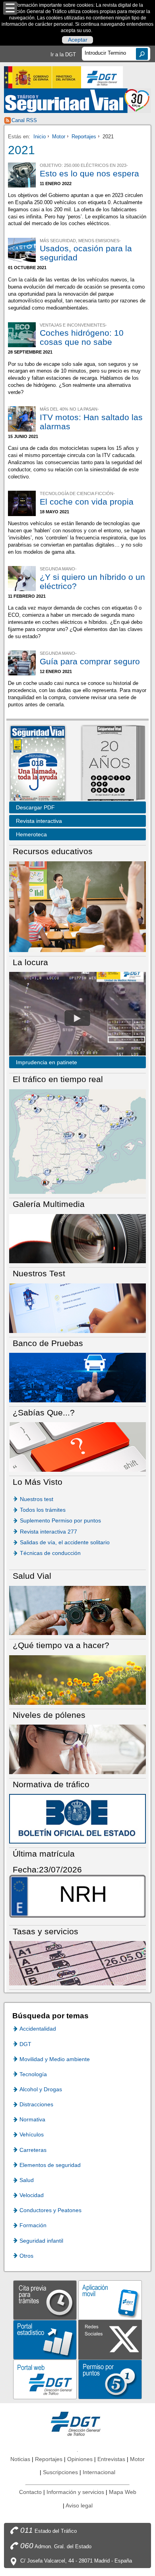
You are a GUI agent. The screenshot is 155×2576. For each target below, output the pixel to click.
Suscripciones (60, 2472)
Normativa (32, 2119)
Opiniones (80, 2459)
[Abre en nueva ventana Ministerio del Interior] (43, 77)
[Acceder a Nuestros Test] (77, 1307)
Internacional (99, 2472)
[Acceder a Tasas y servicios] (77, 1963)
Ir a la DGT (63, 55)
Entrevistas (111, 2459)
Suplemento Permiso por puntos (60, 1520)
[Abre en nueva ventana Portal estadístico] (45, 2339)
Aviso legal (79, 2505)
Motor (59, 137)
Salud (27, 2180)
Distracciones (36, 2104)
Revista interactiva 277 (48, 1532)
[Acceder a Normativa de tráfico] (77, 1818)
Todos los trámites (43, 1510)
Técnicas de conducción (50, 1553)
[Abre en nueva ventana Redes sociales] (110, 2339)
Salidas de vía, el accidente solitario (65, 1542)
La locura (77, 1018)
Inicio (40, 137)
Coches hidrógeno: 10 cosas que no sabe (82, 337)
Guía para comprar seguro (90, 661)
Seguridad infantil (41, 2241)
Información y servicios (75, 2492)
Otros (26, 2256)
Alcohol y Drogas (41, 2089)
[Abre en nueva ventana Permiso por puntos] (110, 2379)
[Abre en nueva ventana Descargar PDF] (38, 764)
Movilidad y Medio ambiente (55, 2059)
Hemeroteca (31, 834)
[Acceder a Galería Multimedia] (77, 1238)
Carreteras (33, 2150)
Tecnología (33, 2074)
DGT (25, 2044)
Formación (33, 2225)
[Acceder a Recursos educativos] (77, 906)
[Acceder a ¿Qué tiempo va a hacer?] (77, 1680)
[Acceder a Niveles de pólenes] (77, 1749)
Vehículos (32, 2134)
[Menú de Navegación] (10, 8)
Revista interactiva (39, 821)
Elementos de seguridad (50, 2165)
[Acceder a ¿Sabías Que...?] (77, 1447)
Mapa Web (123, 2492)
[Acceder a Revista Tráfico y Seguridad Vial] (78, 100)
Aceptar (78, 40)
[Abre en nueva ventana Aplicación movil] (110, 2300)
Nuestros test (37, 1499)
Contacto (30, 2492)
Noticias (20, 2459)
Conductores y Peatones (50, 2210)
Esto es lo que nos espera (89, 173)
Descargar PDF (35, 807)
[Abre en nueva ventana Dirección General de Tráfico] (102, 77)
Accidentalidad (38, 2029)
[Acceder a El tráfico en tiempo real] (77, 1141)
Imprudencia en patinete (46, 1062)
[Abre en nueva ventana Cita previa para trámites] (45, 2300)
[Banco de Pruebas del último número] (77, 1377)
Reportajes (84, 137)
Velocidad (32, 2195)
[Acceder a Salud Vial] (77, 1610)
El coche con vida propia (87, 502)
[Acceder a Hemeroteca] (109, 764)
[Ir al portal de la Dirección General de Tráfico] (77, 2423)
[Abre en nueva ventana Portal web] (45, 2379)
